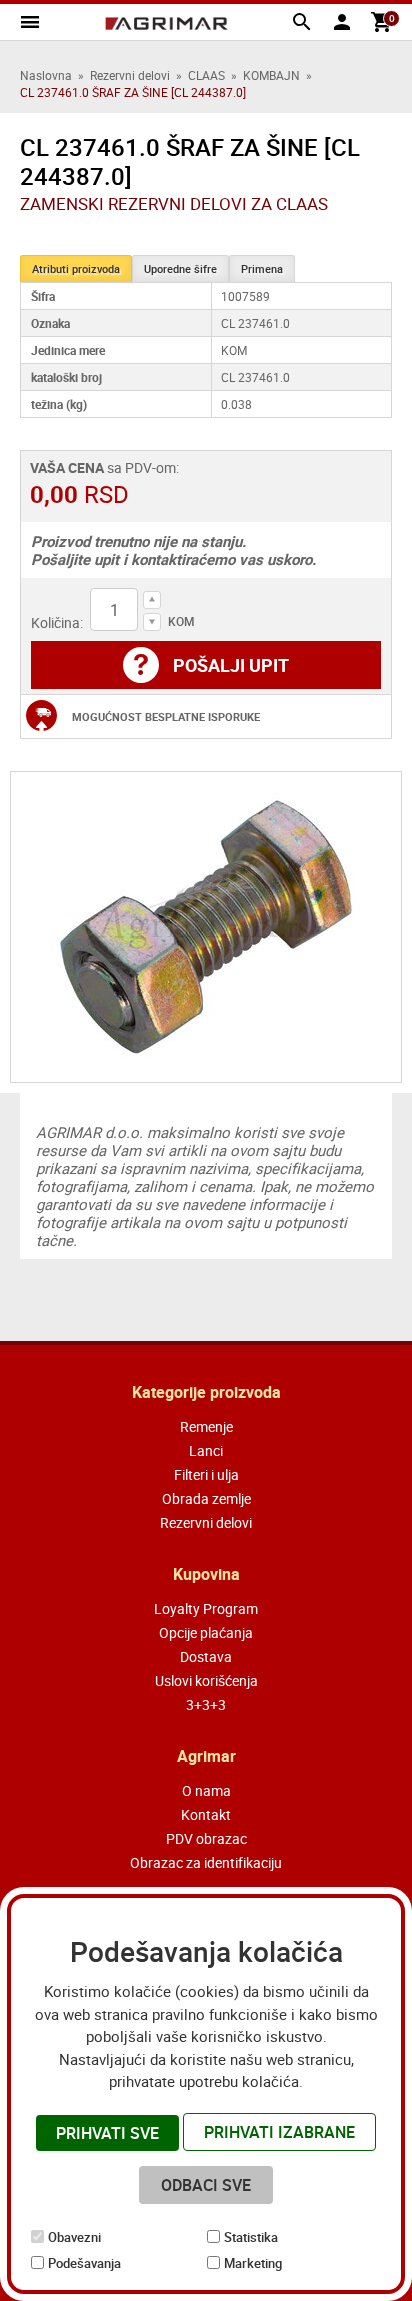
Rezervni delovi (130, 75)
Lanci (206, 1450)
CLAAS (206, 75)
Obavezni (74, 2237)
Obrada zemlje (206, 1498)
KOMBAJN (271, 75)
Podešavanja (84, 2263)
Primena (262, 268)
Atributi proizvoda (76, 268)
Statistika (251, 2237)
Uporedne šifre (180, 268)
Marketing (253, 2263)
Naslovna (46, 75)
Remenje (206, 1426)
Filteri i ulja (206, 1474)
